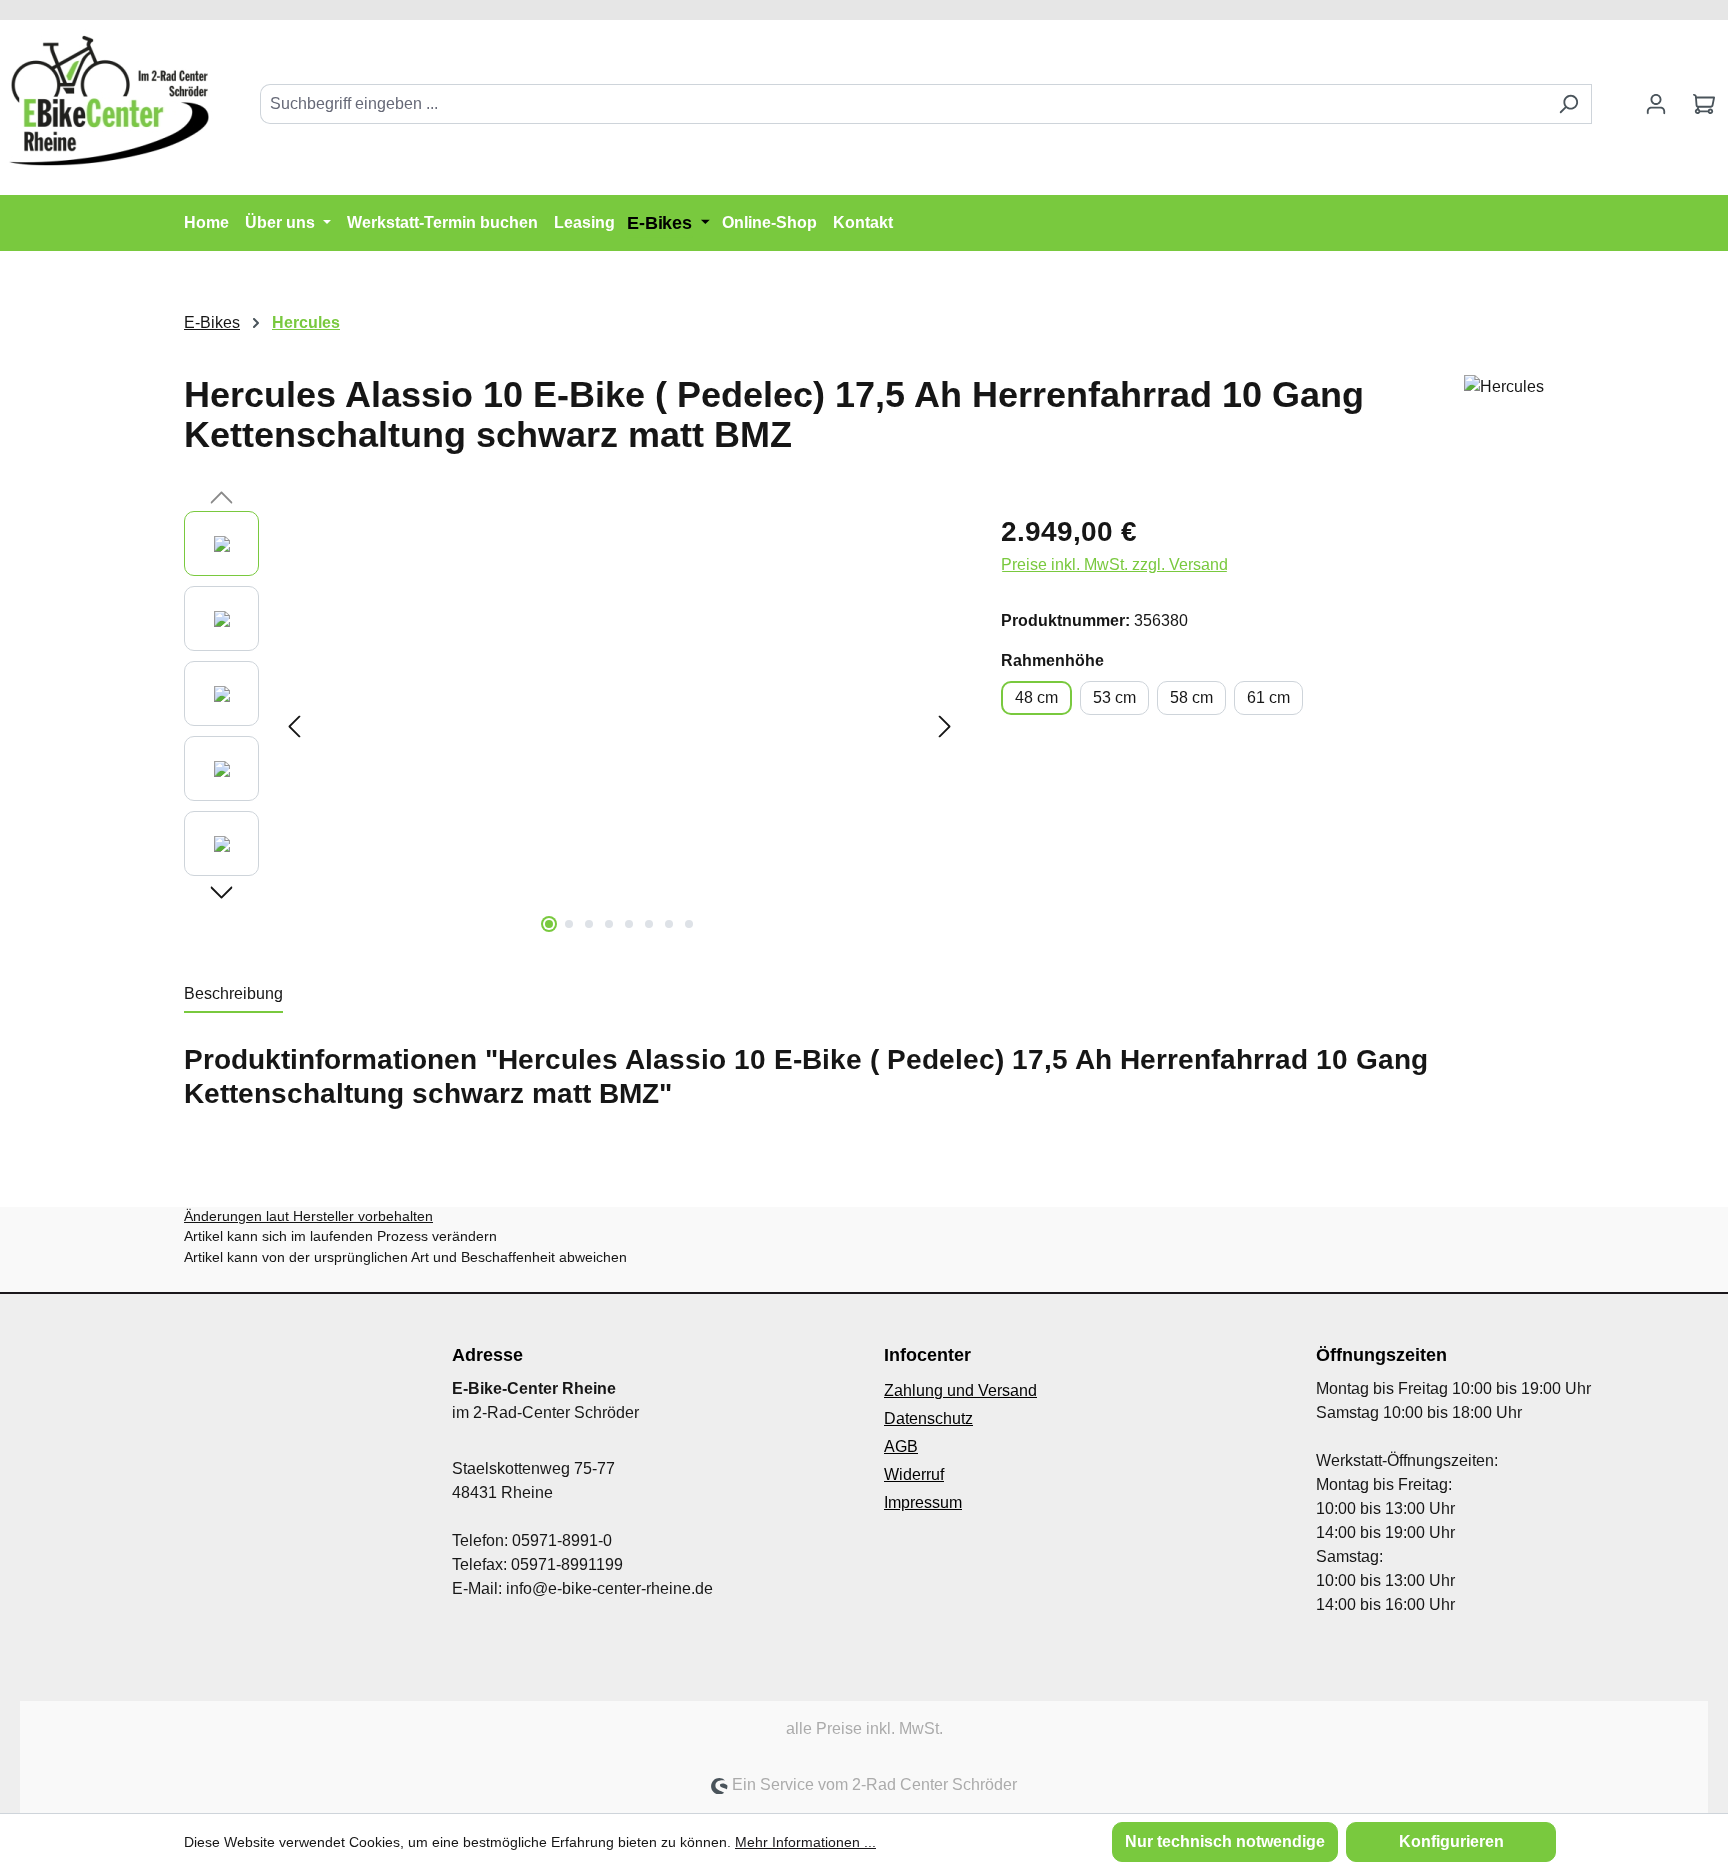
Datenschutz (928, 1418)
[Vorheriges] (294, 726)
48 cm (1036, 697)
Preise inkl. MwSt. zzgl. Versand (1114, 564)
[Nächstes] (945, 726)
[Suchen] (1568, 104)
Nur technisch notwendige (1225, 1841)
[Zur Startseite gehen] (110, 99)
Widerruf (914, 1474)
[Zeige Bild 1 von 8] (549, 924)
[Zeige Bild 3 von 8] (589, 924)
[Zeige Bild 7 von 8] (669, 924)
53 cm (1114, 697)
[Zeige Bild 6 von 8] (649, 924)
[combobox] (903, 104)
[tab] (233, 995)
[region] (572, 726)
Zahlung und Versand (960, 1390)
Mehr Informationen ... (805, 1842)
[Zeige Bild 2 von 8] (569, 924)
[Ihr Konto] (1656, 104)
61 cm (1268, 697)
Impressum (923, 1502)
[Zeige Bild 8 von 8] (689, 924)
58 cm (1191, 697)
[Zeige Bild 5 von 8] (629, 924)
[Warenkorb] (1704, 104)
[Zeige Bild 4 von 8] (609, 924)
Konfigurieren (1451, 1841)
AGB (901, 1446)
